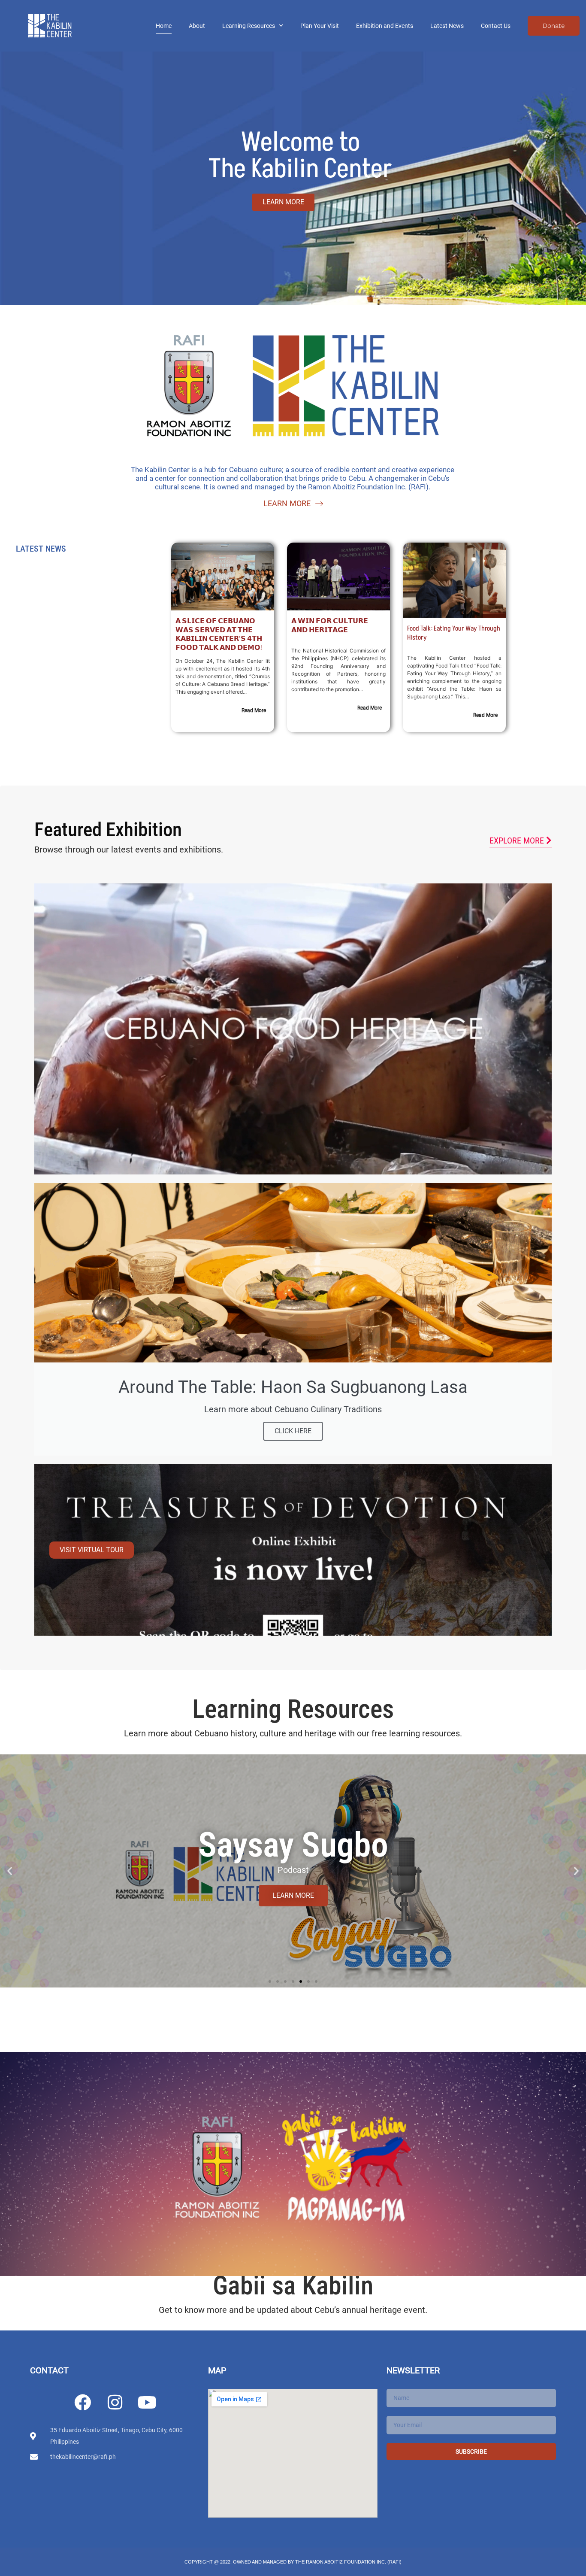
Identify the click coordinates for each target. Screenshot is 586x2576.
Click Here (293, 1431)
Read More (254, 710)
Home (164, 26)
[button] (10, 1871)
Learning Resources (249, 26)
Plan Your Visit (320, 26)
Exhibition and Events (385, 26)
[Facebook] (82, 2402)
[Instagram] (115, 2402)
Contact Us (496, 26)
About (197, 26)
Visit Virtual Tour (92, 1550)
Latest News (447, 26)
